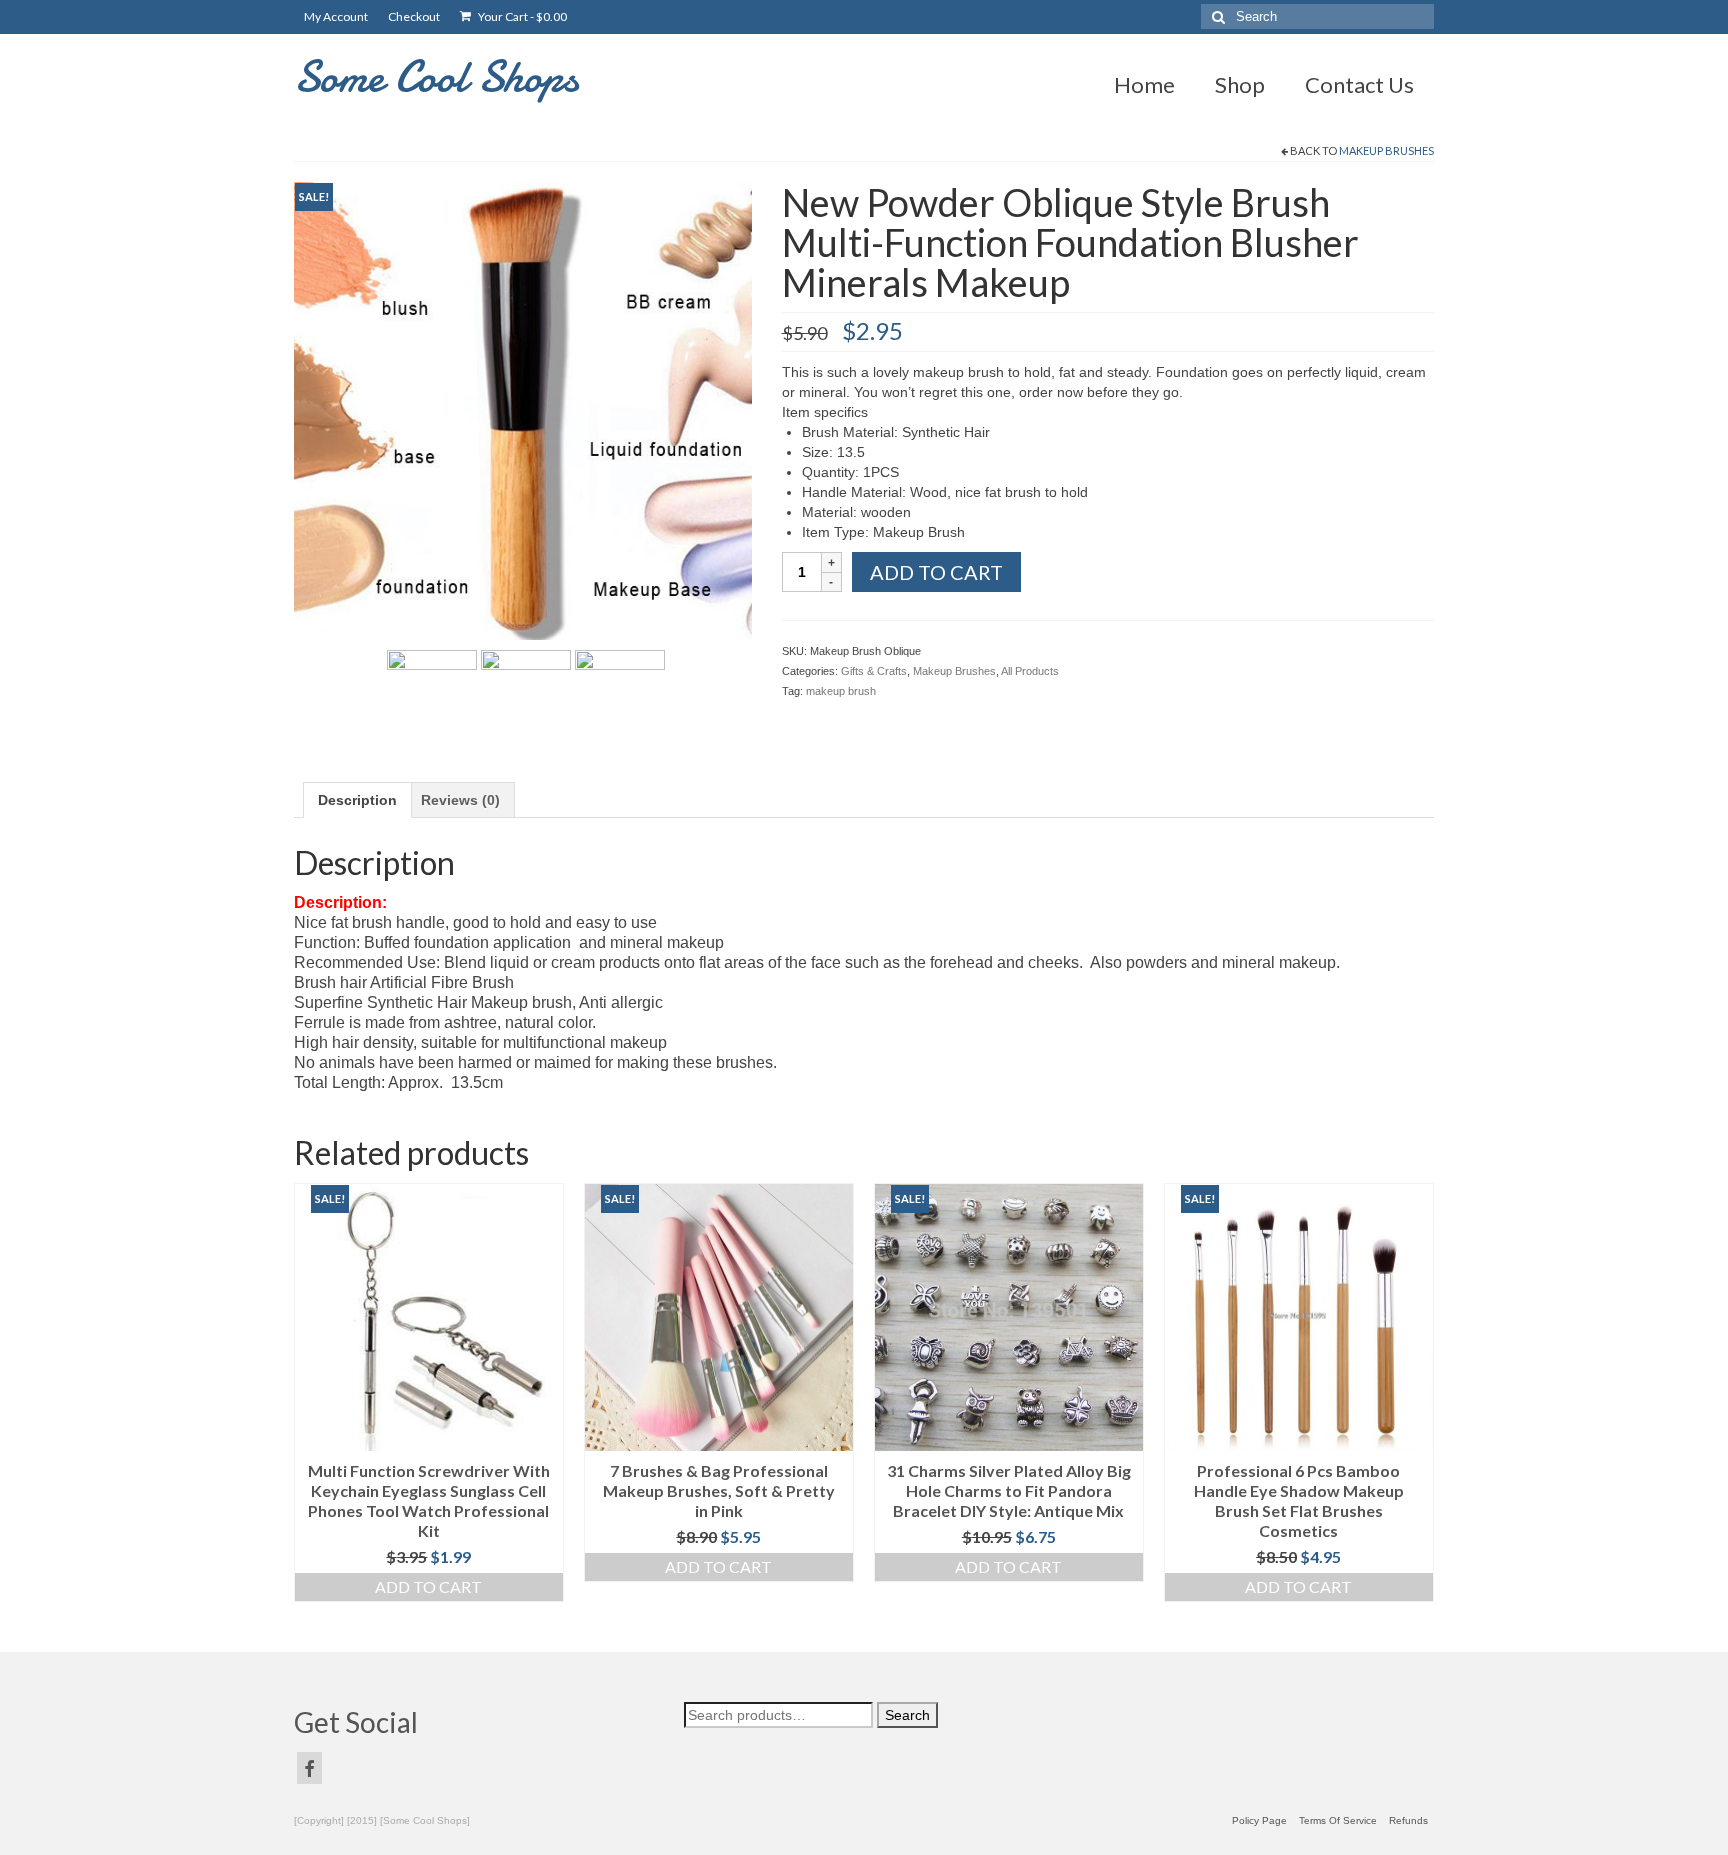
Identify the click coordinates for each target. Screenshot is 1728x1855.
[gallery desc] (523, 409)
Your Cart (521, 16)
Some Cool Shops (436, 76)
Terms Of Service (1338, 1820)
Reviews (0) (460, 800)
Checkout (414, 16)
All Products (1030, 671)
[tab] (357, 800)
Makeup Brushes (1386, 150)
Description (357, 800)
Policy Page (1259, 1820)
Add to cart (936, 572)
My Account (336, 16)
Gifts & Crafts (874, 671)
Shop (1240, 84)
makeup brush (841, 691)
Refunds (1408, 1820)
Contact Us (1359, 84)
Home (1144, 84)
